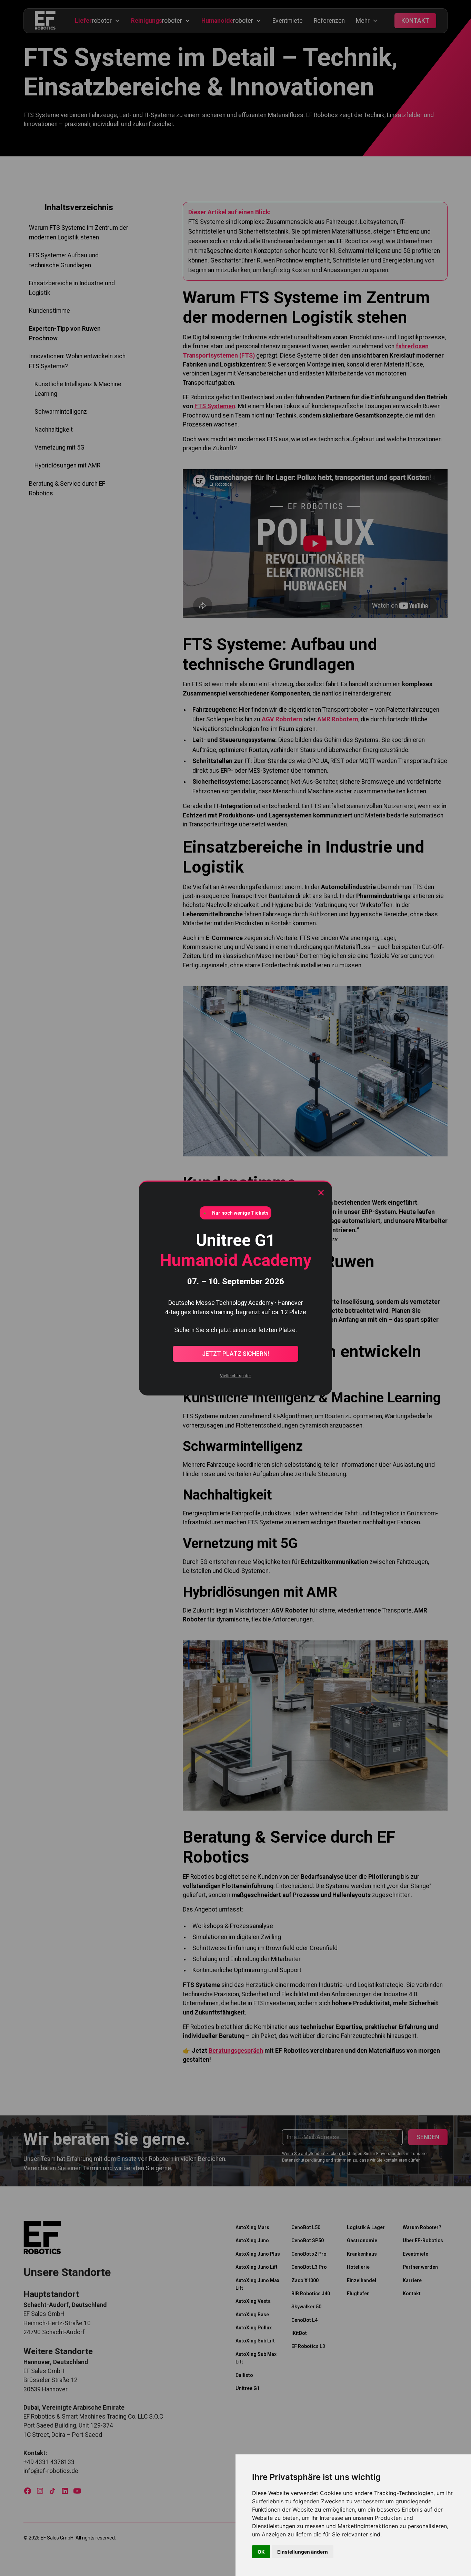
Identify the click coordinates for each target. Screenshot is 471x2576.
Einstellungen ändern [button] (303, 2552)
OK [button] (261, 2552)
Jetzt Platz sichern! (235, 1354)
